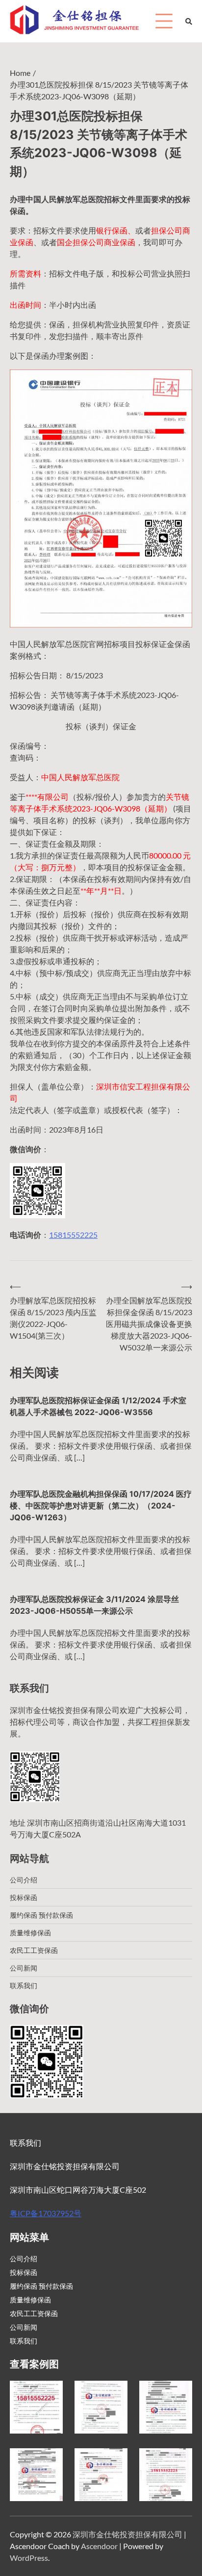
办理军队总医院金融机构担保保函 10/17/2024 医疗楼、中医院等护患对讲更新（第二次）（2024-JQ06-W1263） (101, 1506)
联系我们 (24, 1985)
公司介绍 (24, 1880)
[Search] (189, 21)
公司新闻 (24, 1968)
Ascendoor (99, 2546)
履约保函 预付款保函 (41, 1915)
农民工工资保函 (34, 1950)
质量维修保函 (30, 1933)
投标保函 (24, 1897)
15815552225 (73, 1235)
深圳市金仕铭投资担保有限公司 (127, 2534)
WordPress (29, 2558)
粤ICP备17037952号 (46, 2213)
